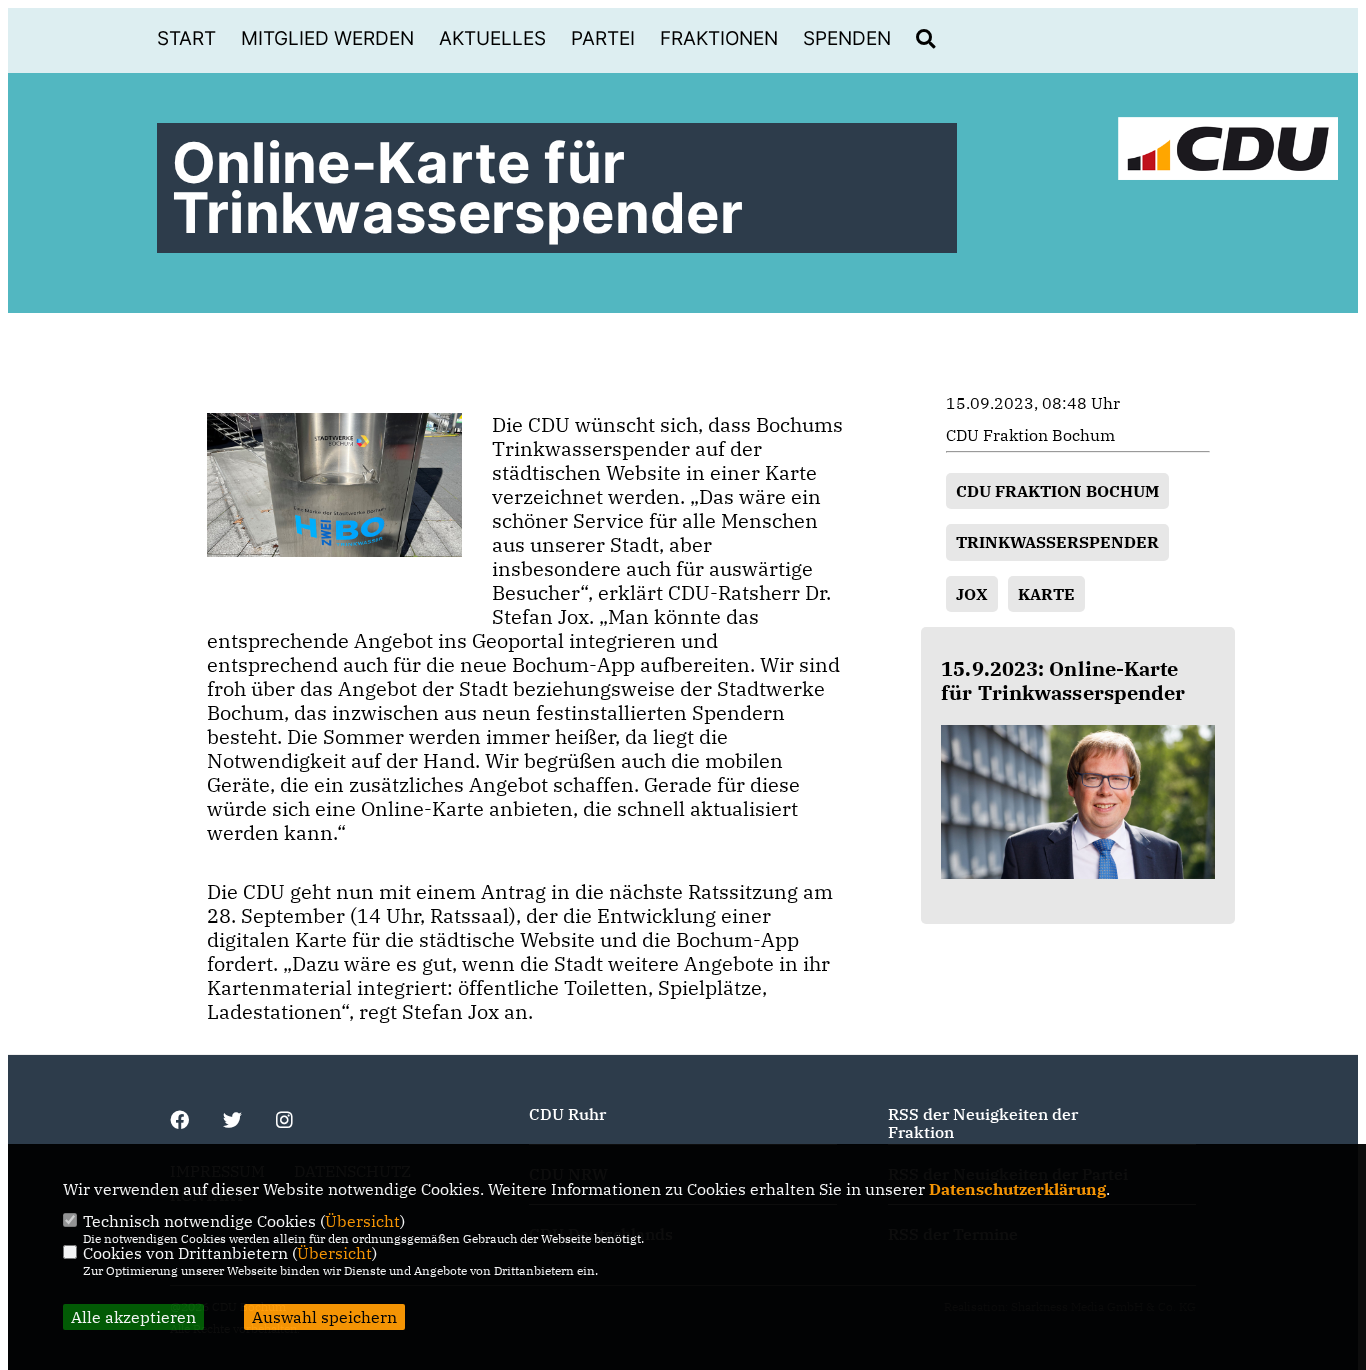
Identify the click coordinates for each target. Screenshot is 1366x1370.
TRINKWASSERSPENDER (1057, 542)
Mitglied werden (327, 38)
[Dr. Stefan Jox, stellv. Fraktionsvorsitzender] (1078, 802)
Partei (603, 38)
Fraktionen (719, 38)
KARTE (1046, 594)
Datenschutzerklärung (1017, 1189)
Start (186, 38)
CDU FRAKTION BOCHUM (1057, 491)
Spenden (847, 38)
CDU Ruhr (567, 1114)
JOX (972, 594)
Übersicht (362, 1221)
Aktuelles (492, 38)
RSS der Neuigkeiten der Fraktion (983, 1123)
